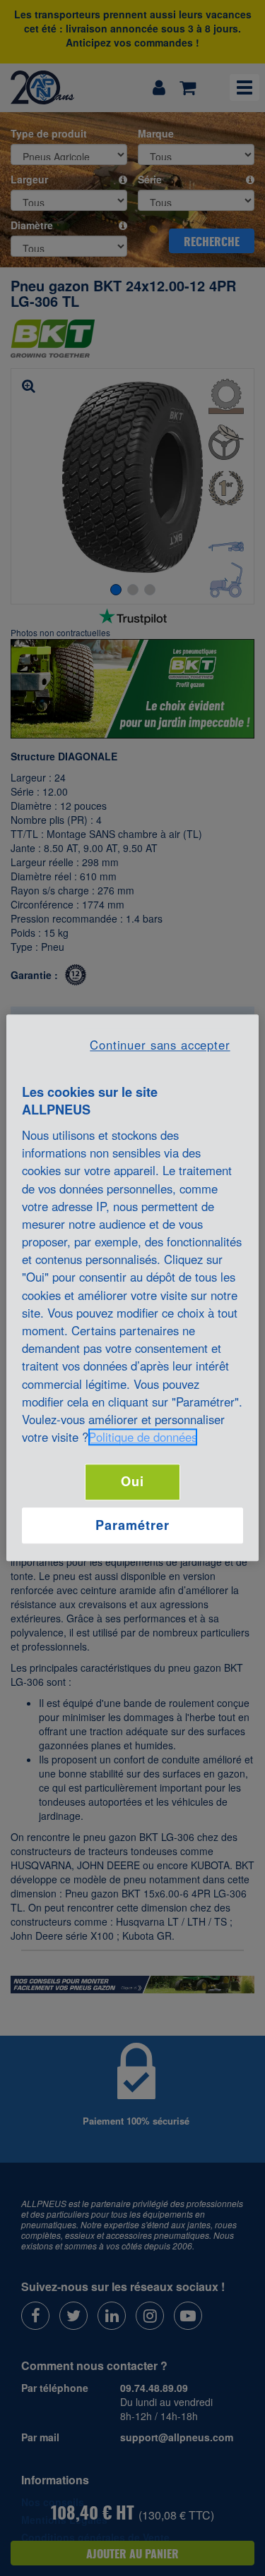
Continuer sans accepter (160, 1045)
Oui (132, 1482)
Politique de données (143, 1438)
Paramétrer (132, 1525)
